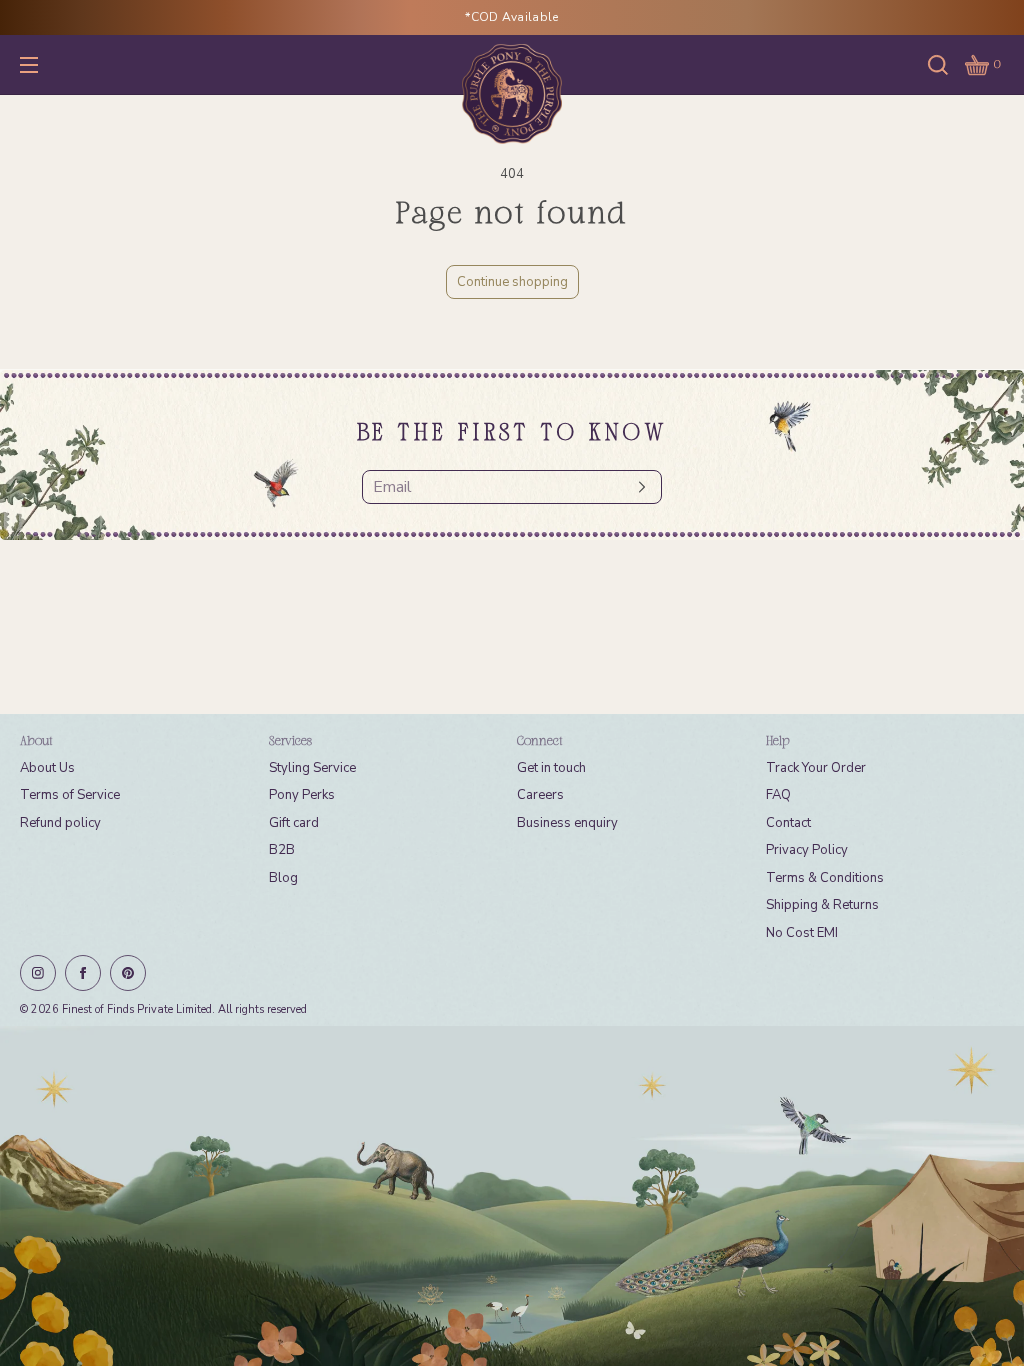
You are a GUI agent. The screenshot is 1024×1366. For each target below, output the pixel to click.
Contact (788, 823)
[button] (938, 64)
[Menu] (44, 64)
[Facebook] (83, 973)
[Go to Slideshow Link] (512, 1196)
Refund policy (60, 823)
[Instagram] (38, 973)
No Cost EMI (802, 933)
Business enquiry (567, 823)
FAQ (778, 795)
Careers (540, 795)
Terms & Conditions (825, 878)
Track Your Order (816, 768)
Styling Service (312, 768)
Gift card (294, 823)
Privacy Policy (807, 850)
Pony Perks (302, 795)
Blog (283, 878)
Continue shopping (512, 282)
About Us (47, 768)
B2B (282, 850)
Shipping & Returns (822, 905)
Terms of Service (70, 795)
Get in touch (551, 768)
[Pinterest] (128, 973)
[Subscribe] (637, 487)
